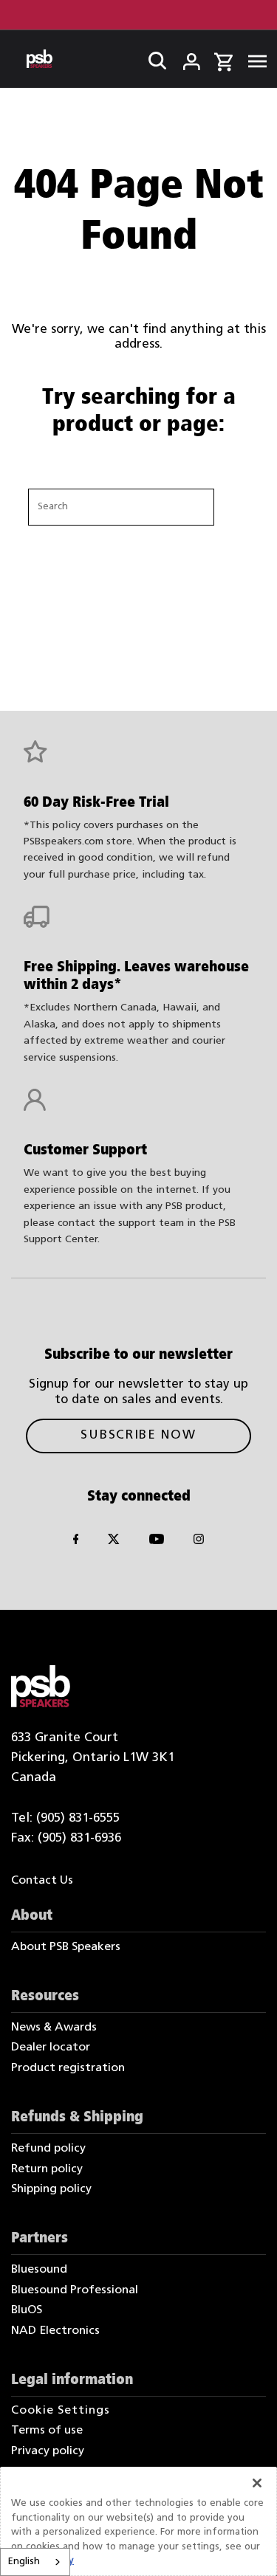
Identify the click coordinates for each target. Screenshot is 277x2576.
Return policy (47, 2169)
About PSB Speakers (66, 1947)
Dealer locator (51, 2048)
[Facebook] (76, 1542)
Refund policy (48, 2149)
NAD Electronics (55, 2331)
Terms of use (47, 2431)
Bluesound (39, 2270)
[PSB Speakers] (40, 59)
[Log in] (182, 58)
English (24, 2562)
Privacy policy (48, 2451)
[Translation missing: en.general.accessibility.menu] (253, 59)
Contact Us (42, 1881)
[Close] (257, 2483)
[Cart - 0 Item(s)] (224, 60)
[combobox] (35, 2562)
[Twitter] (114, 1542)
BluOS (27, 2310)
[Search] (153, 58)
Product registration (68, 2068)
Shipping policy (51, 2189)
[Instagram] (199, 1542)
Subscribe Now (138, 1435)
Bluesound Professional (75, 2290)
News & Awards (54, 2028)
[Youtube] (157, 1542)
